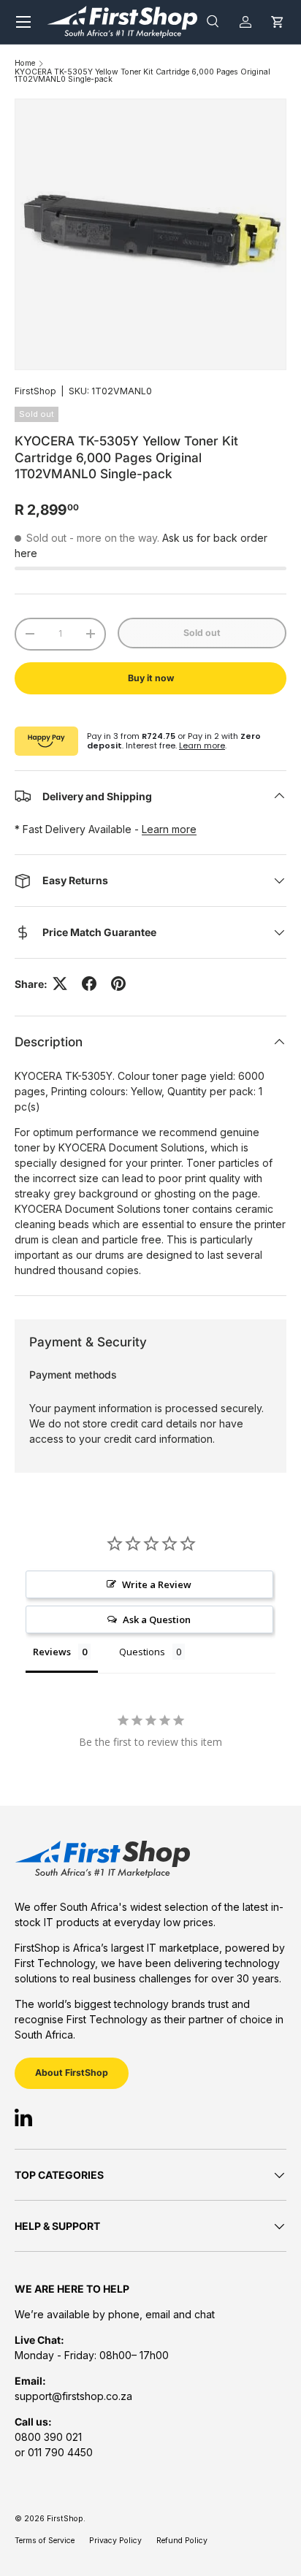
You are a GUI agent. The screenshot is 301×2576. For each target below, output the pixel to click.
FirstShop (35, 391)
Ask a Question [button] (157, 1619)
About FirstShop (72, 2073)
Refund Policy (182, 2541)
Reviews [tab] (52, 1652)
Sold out (202, 633)
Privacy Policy (115, 2541)
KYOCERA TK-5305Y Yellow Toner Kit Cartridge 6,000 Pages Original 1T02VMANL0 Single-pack (142, 76)
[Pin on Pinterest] (118, 984)
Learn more (202, 745)
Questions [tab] (142, 1652)
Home (25, 64)
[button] (277, 22)
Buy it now (151, 678)
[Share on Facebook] (89, 984)
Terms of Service (45, 2541)
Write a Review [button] (157, 1584)
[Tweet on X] (60, 984)
